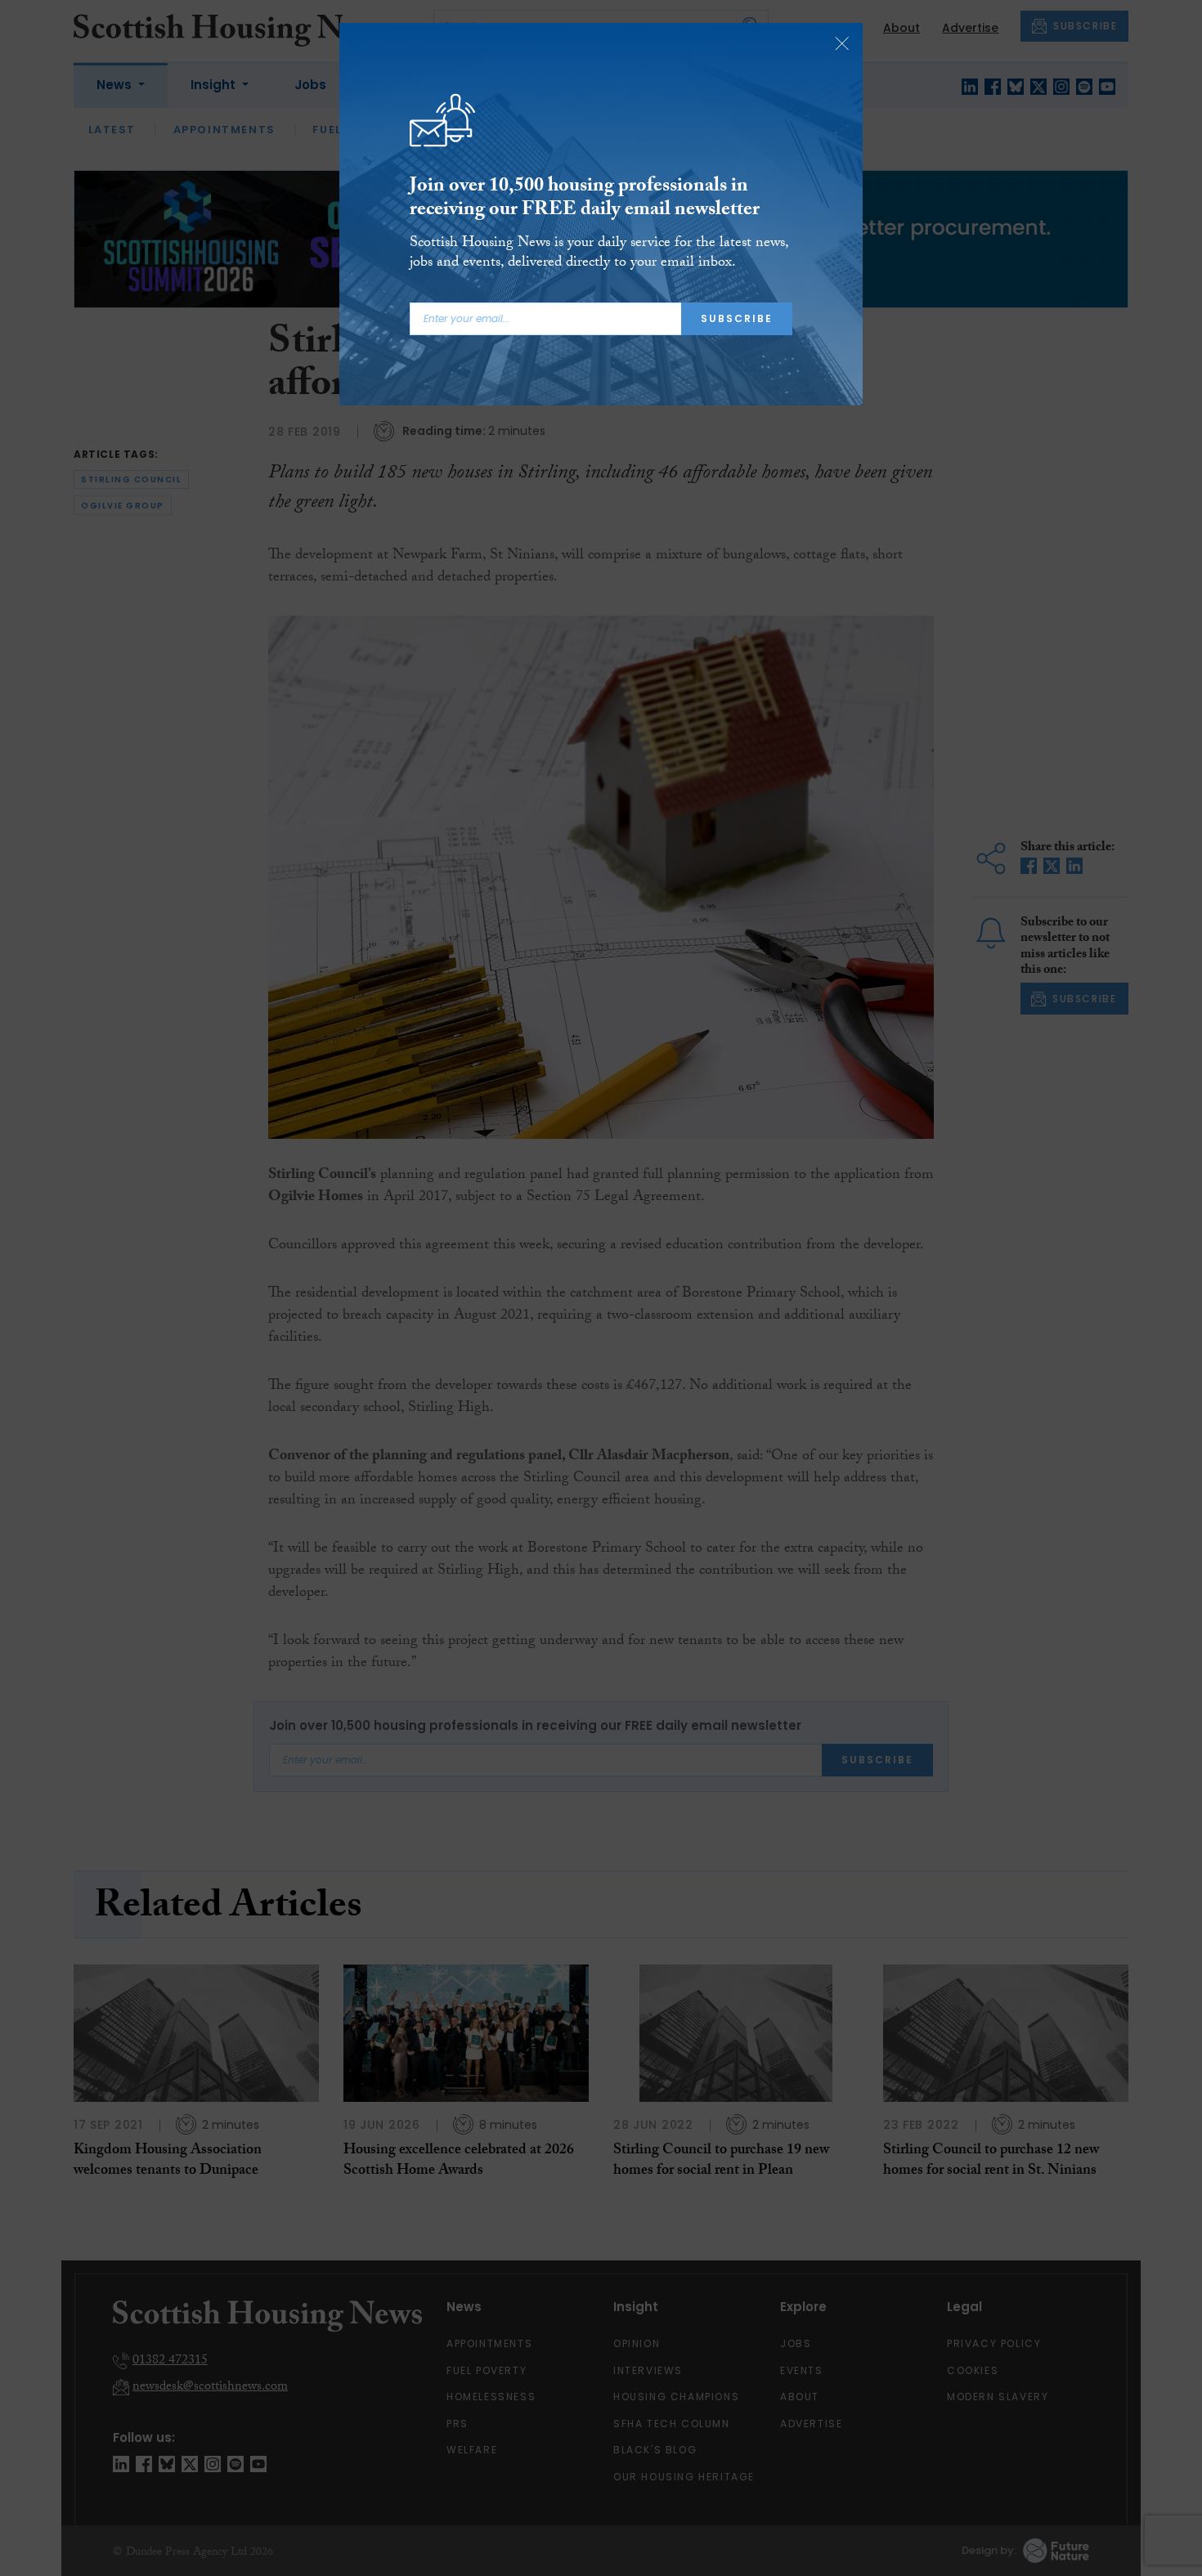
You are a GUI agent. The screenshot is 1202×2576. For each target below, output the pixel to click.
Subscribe (737, 318)
